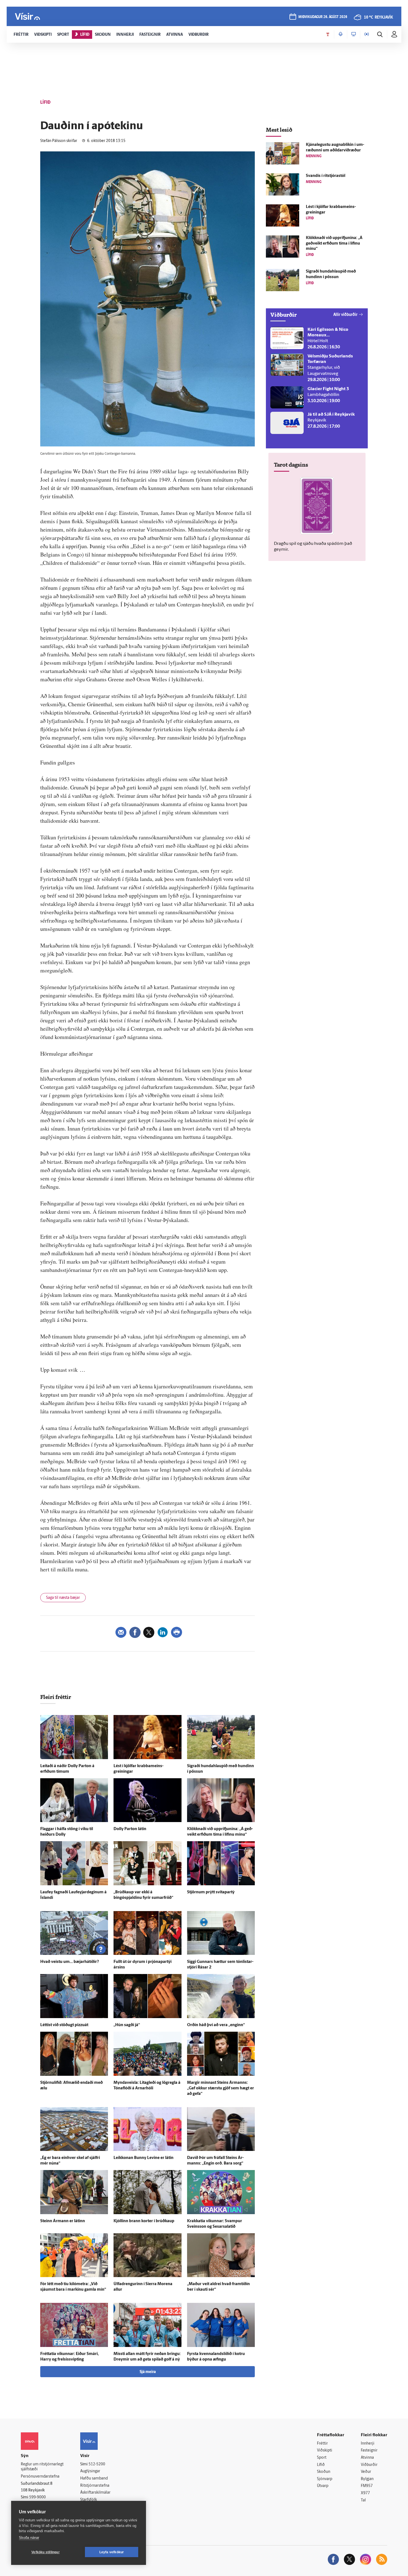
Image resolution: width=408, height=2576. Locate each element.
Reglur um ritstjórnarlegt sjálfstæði (42, 2467)
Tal (363, 2500)
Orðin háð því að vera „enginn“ (216, 2025)
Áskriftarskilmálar (95, 2493)
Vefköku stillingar (46, 2552)
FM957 (367, 2486)
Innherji (368, 2444)
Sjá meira (148, 2372)
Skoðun (324, 2472)
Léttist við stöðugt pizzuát (64, 2025)
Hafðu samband (94, 2479)
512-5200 (97, 2464)
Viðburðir (369, 2465)
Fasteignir (369, 2451)
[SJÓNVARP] (354, 34)
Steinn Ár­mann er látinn (63, 2221)
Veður (366, 2472)
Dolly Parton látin (130, 1829)
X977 (365, 2493)
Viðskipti (325, 2451)
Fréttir (322, 2444)
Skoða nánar (29, 2538)
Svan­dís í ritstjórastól (326, 176)
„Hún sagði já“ (127, 2025)
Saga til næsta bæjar (63, 1598)
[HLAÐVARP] (341, 34)
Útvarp (323, 2486)
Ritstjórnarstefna (95, 2486)
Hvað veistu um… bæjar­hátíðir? (70, 1962)
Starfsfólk (89, 2500)
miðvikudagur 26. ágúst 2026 (323, 17)
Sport (322, 2458)
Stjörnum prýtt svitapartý (211, 1892)
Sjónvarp (325, 2479)
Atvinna (367, 2458)
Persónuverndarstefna (40, 2477)
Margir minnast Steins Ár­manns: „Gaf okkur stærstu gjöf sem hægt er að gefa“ (221, 2088)
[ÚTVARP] (367, 34)
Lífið (321, 2465)
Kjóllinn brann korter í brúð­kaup (144, 2221)
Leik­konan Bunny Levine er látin (143, 2158)
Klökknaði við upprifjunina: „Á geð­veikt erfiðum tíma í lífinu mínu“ (334, 244)
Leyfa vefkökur (112, 2552)
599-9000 (37, 2497)
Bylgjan (367, 2479)
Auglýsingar (90, 2471)
